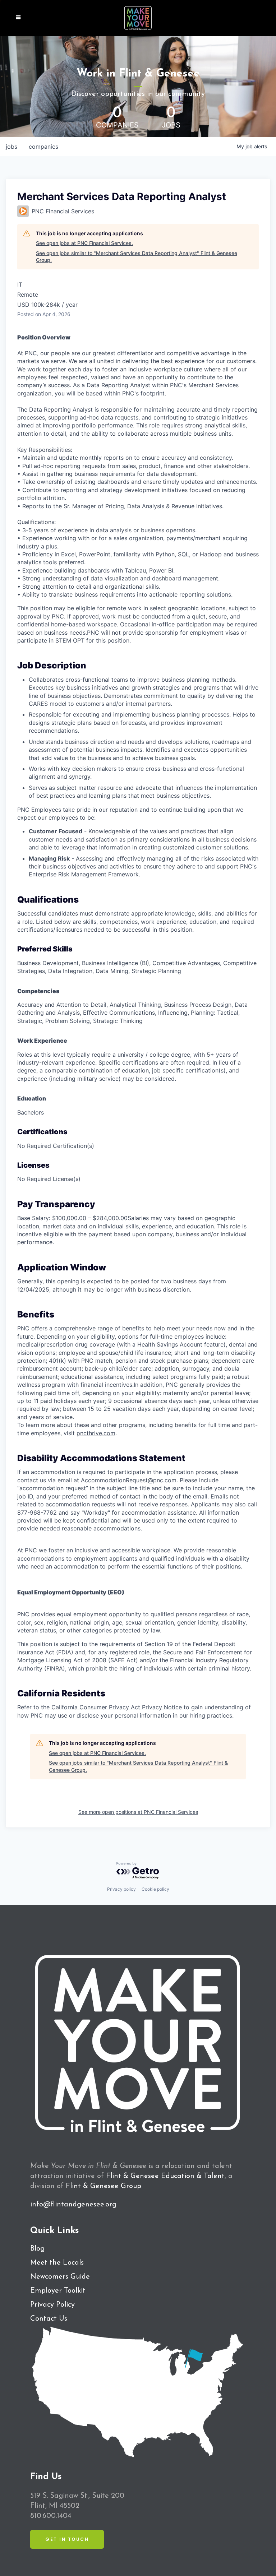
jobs (11, 147)
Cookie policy (155, 1889)
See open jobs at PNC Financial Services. (84, 243)
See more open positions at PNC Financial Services (138, 1812)
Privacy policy (121, 1889)
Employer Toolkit (58, 2291)
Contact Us (49, 2319)
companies (43, 147)
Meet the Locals (57, 2263)
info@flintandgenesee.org (73, 2205)
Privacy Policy (52, 2305)
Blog (37, 2249)
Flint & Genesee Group (103, 2186)
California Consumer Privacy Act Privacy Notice (117, 1707)
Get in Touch (67, 2539)
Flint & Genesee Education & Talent (165, 2176)
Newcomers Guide (60, 2277)
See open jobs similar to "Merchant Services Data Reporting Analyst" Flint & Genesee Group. (137, 257)
